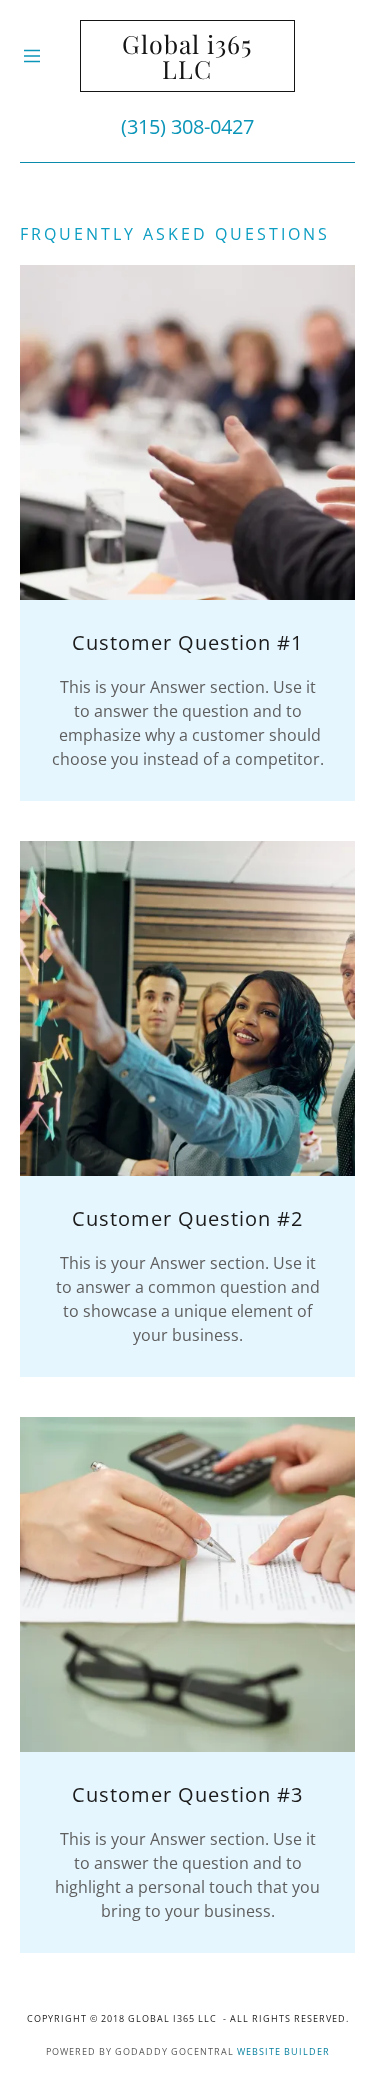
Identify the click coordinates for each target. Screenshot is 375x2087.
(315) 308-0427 (187, 126)
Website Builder (283, 2051)
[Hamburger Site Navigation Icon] (50, 56)
